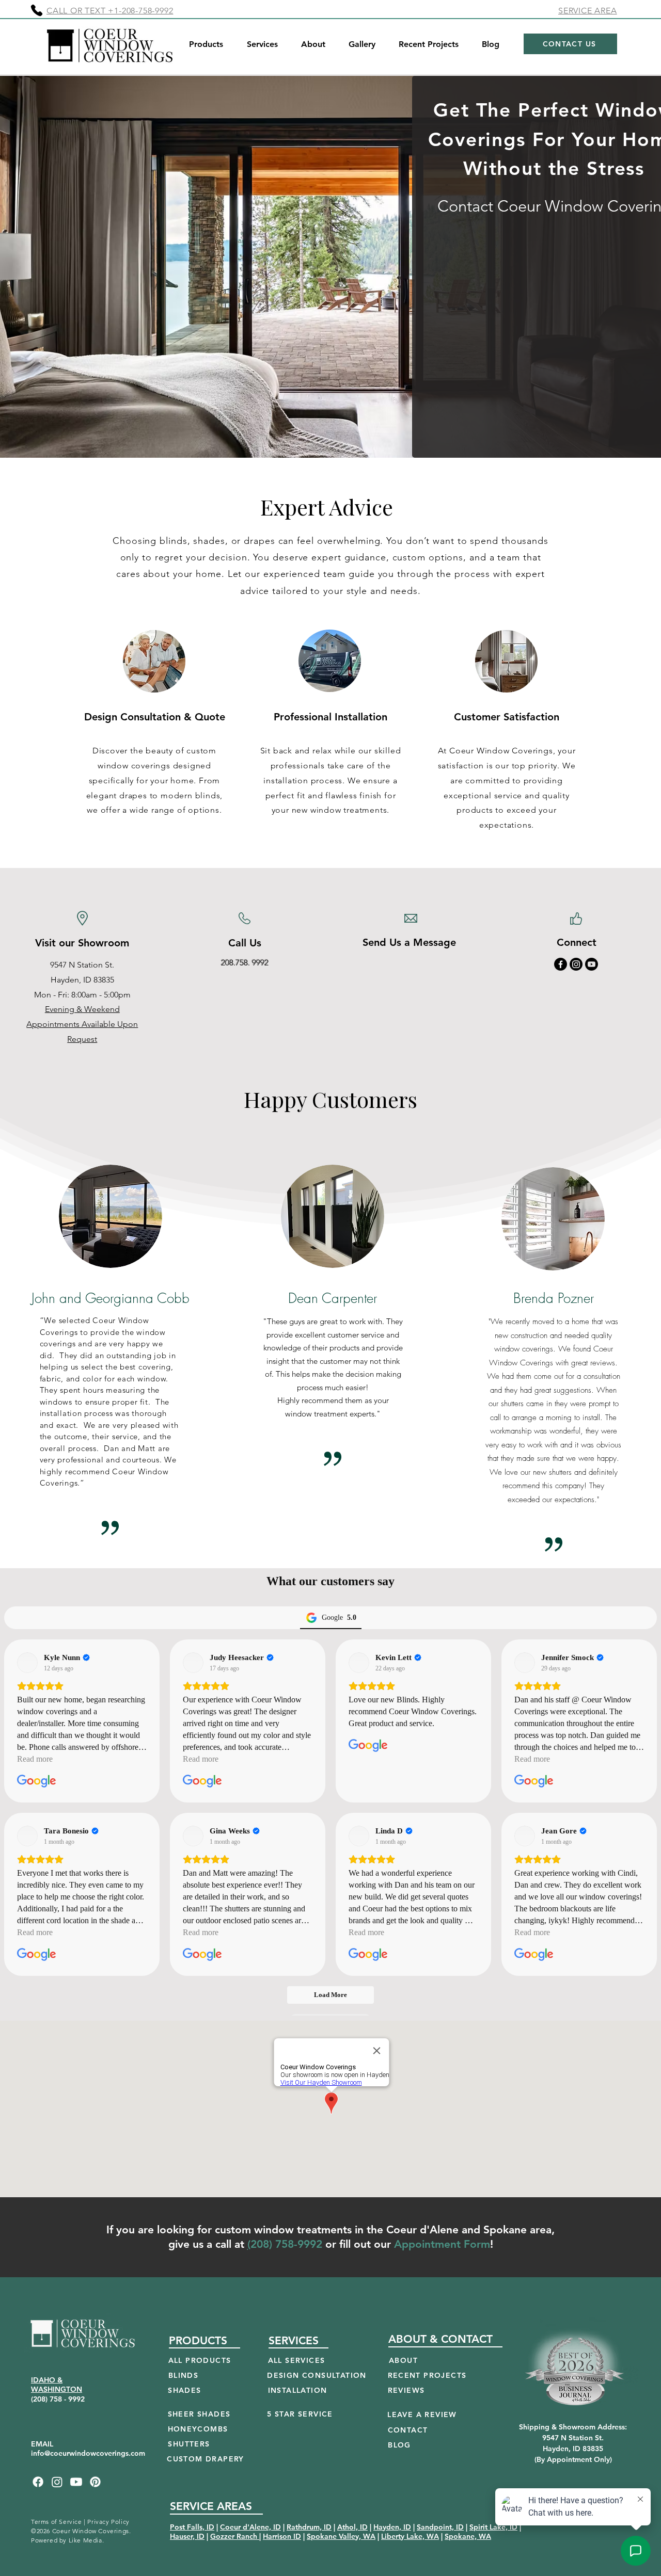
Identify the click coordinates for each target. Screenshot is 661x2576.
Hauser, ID (187, 2536)
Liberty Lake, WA (410, 2536)
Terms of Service (57, 2522)
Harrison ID (282, 2536)
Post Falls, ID (192, 2527)
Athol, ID (352, 2527)
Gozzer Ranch (235, 2536)
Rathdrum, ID (309, 2527)
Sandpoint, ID (440, 2527)
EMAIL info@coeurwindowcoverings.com (88, 2449)
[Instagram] (576, 964)
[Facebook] (561, 964)
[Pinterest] (95, 2482)
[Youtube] (592, 964)
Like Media (85, 2540)
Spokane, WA (468, 2536)
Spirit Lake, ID (493, 2527)
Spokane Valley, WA (341, 2536)
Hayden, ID (392, 2527)
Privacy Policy (108, 2522)
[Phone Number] (37, 10)
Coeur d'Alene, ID (250, 2527)
